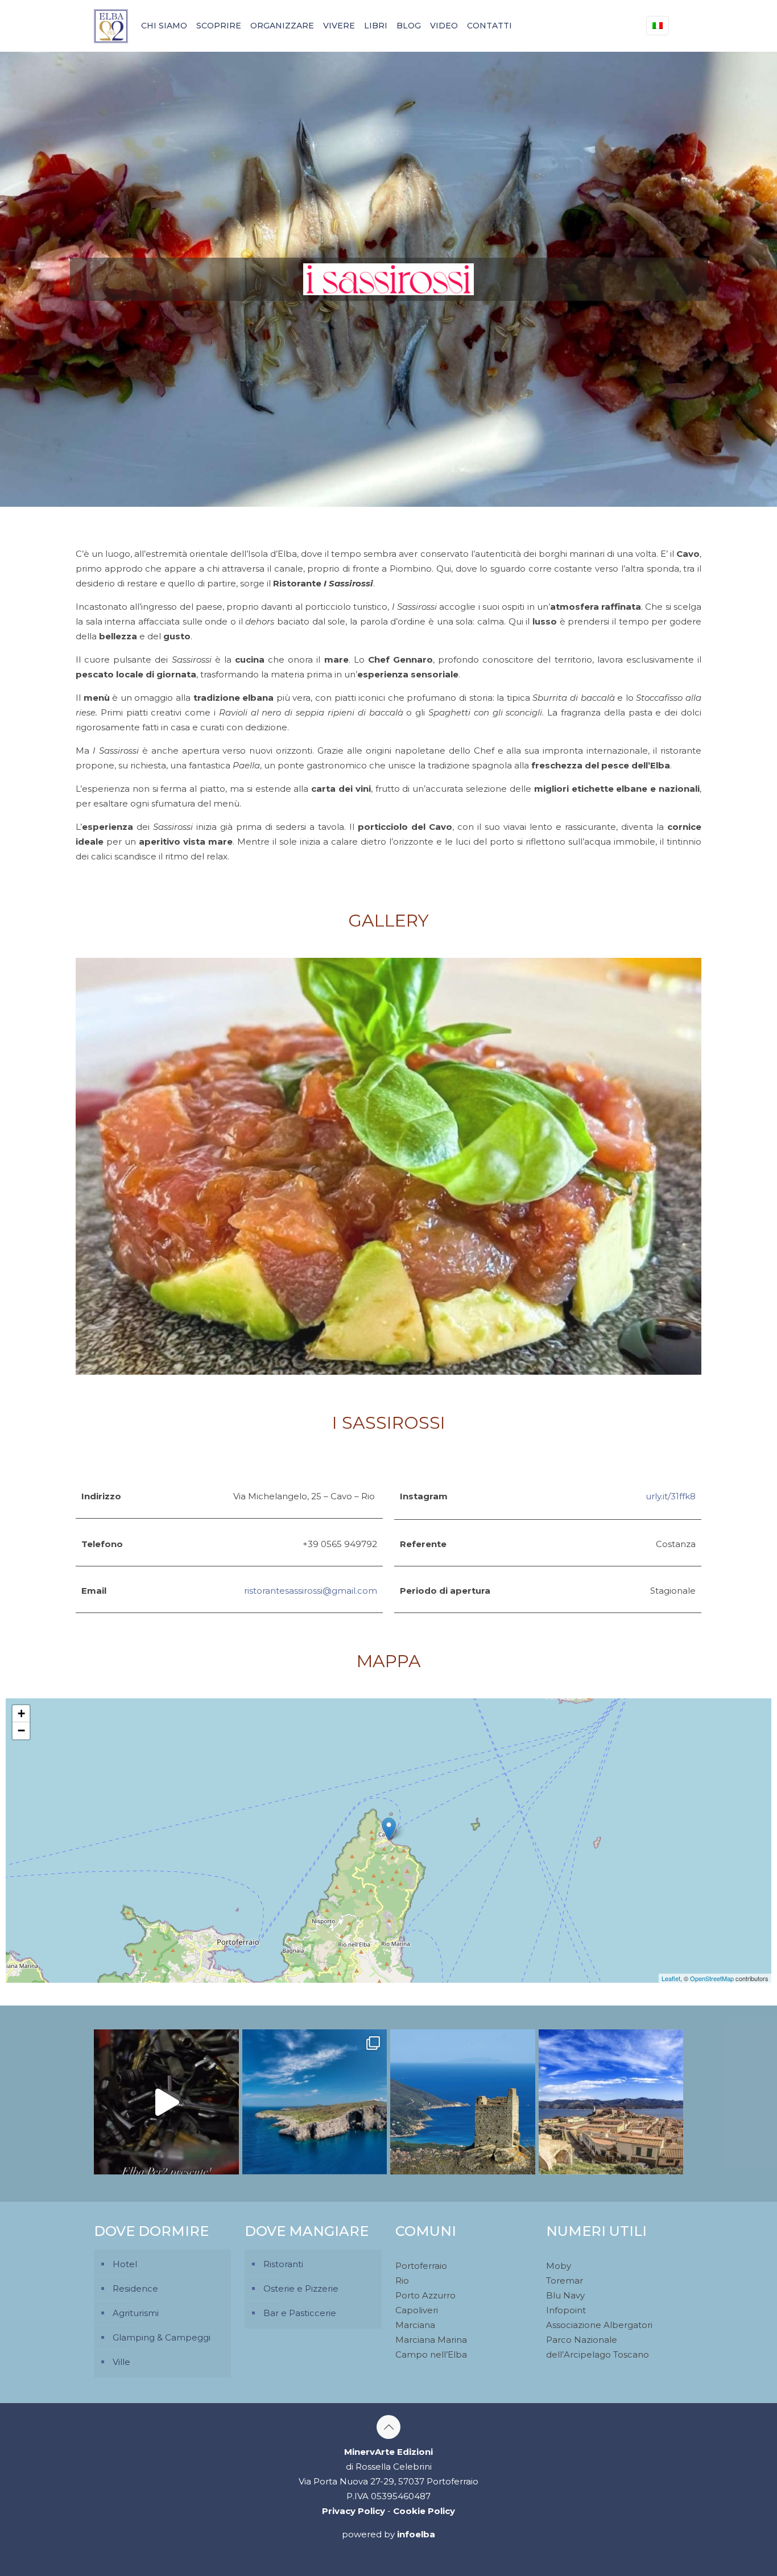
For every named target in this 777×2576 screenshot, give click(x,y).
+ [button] (21, 1713)
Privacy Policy (354, 2511)
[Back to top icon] (388, 2427)
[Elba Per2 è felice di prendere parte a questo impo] (166, 2102)
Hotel (125, 2264)
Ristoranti (283, 2264)
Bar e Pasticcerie (300, 2313)
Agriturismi (136, 2313)
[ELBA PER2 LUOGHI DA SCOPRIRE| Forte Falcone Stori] (611, 2102)
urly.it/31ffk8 (671, 1496)
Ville (121, 2362)
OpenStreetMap (712, 1978)
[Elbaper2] (111, 26)
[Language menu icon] (658, 26)
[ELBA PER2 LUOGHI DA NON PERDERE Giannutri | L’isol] (315, 2102)
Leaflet (671, 1978)
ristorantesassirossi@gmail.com (311, 1591)
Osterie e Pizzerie (301, 2288)
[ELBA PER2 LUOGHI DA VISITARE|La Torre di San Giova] (463, 2102)
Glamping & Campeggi (162, 2337)
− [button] (21, 1731)
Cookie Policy (424, 2511)
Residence (135, 2288)
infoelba (416, 2534)
